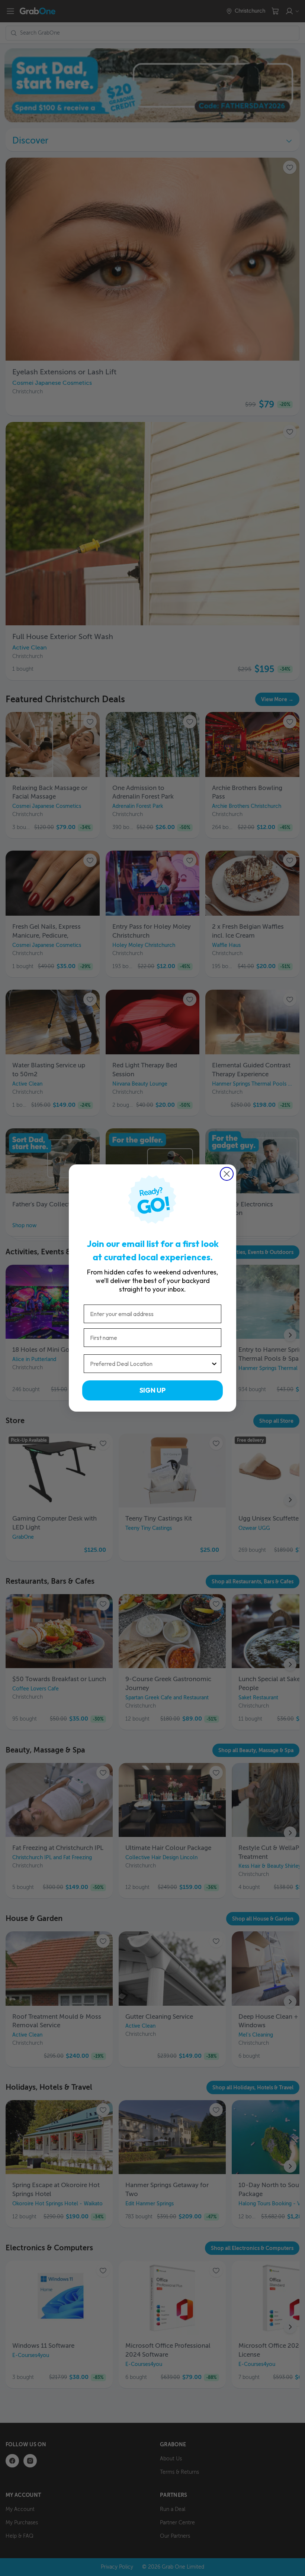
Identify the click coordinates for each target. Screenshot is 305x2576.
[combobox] (150, 1364)
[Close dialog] (227, 1174)
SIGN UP (152, 1390)
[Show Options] (214, 1364)
